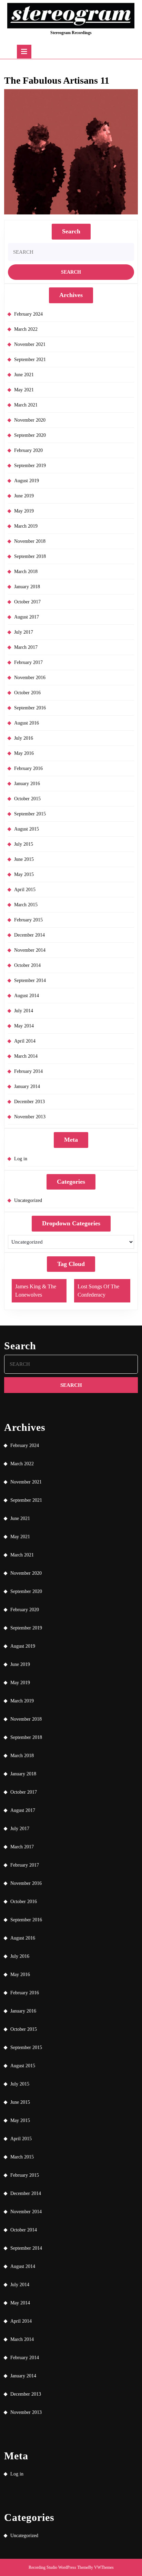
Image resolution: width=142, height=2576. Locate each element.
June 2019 (24, 496)
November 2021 (30, 344)
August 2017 (27, 617)
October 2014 (27, 965)
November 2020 (30, 420)
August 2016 (27, 723)
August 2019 (27, 481)
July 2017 (24, 632)
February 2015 (28, 920)
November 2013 (30, 1117)
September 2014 (30, 980)
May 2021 (24, 390)
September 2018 (30, 556)
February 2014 (28, 1071)
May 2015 (24, 874)
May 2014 (24, 1026)
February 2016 (28, 768)
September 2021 (30, 360)
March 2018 (26, 572)
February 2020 (28, 450)
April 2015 (25, 890)
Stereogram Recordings (71, 33)
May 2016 (24, 753)
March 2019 (26, 526)
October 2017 (27, 602)
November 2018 (30, 541)
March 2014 (26, 1056)
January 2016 (27, 784)
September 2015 (30, 814)
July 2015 (24, 844)
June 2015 (24, 859)
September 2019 (30, 466)
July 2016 (24, 738)
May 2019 (24, 511)
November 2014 (30, 950)
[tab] (24, 52)
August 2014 (27, 996)
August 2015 (27, 829)
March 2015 (26, 905)
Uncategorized (28, 1200)
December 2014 (29, 935)
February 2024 (28, 314)
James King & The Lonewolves (36, 1291)
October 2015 (27, 799)
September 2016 (30, 708)
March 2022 (26, 329)
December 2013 (29, 1102)
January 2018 (27, 587)
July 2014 (24, 1011)
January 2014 (27, 1086)
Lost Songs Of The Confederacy (98, 1291)
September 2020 (30, 435)
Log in (21, 1159)
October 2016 (27, 693)
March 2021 (26, 405)
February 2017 (28, 662)
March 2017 (26, 647)
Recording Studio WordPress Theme (58, 2567)
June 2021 (24, 375)
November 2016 (30, 678)
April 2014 (25, 1041)
